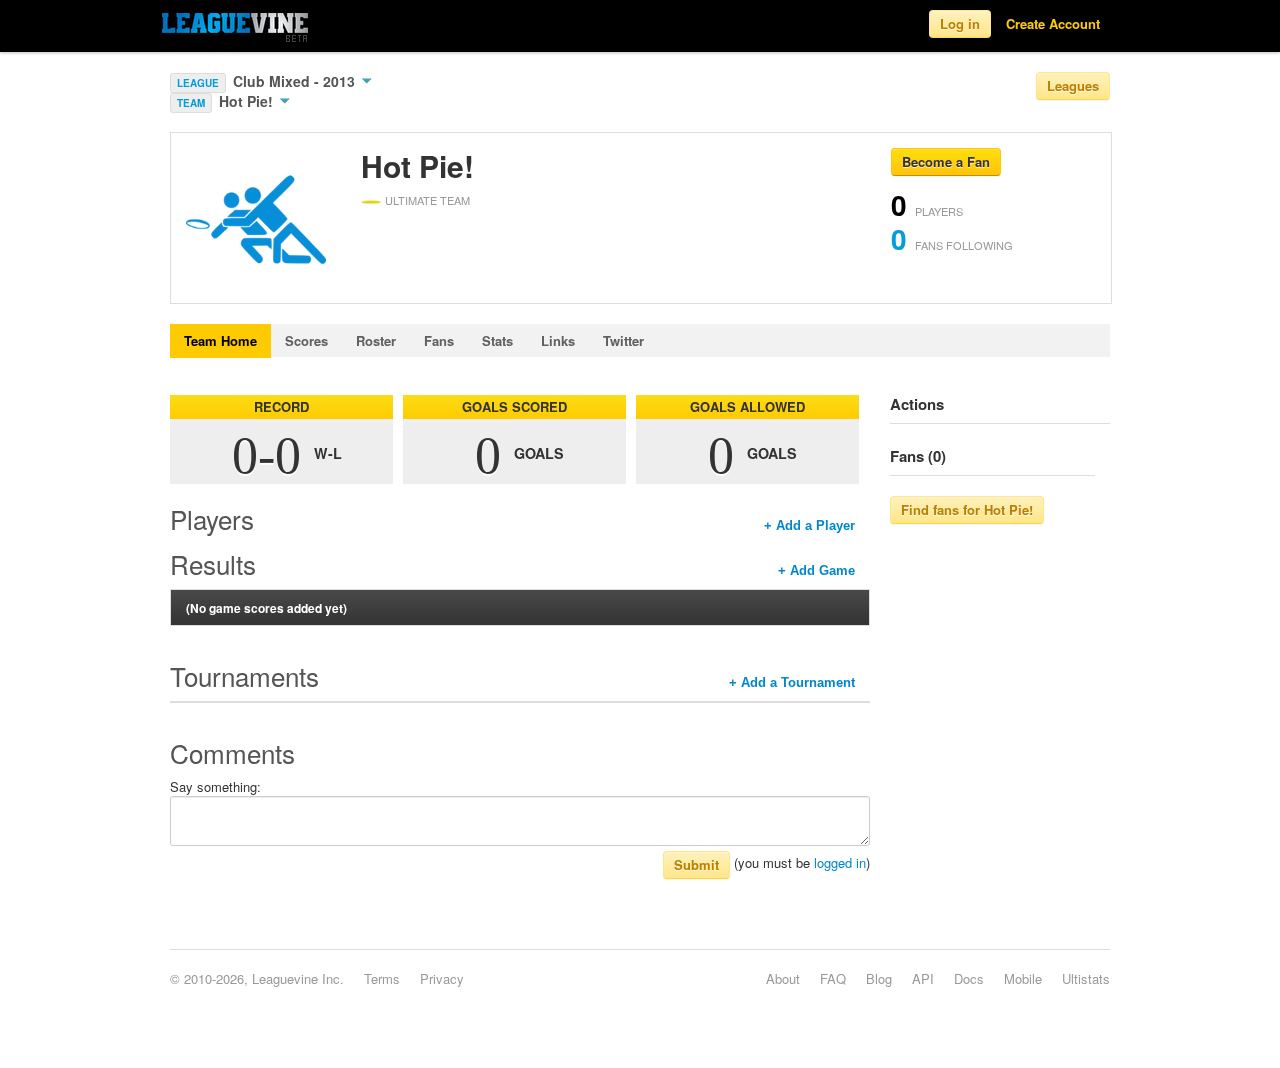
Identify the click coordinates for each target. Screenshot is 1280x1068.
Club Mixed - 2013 (296, 81)
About (783, 978)
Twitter (623, 340)
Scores (306, 340)
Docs (969, 978)
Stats (497, 340)
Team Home (220, 340)
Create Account (1053, 23)
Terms (382, 978)
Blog (879, 978)
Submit (696, 864)
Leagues (1073, 85)
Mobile (1023, 978)
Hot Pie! (248, 101)
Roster (376, 340)
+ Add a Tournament (792, 682)
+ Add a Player (809, 525)
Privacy (442, 978)
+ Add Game (816, 570)
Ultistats (1086, 978)
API (923, 978)
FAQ (833, 978)
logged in (840, 862)
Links (558, 340)
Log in (960, 23)
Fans (439, 340)
